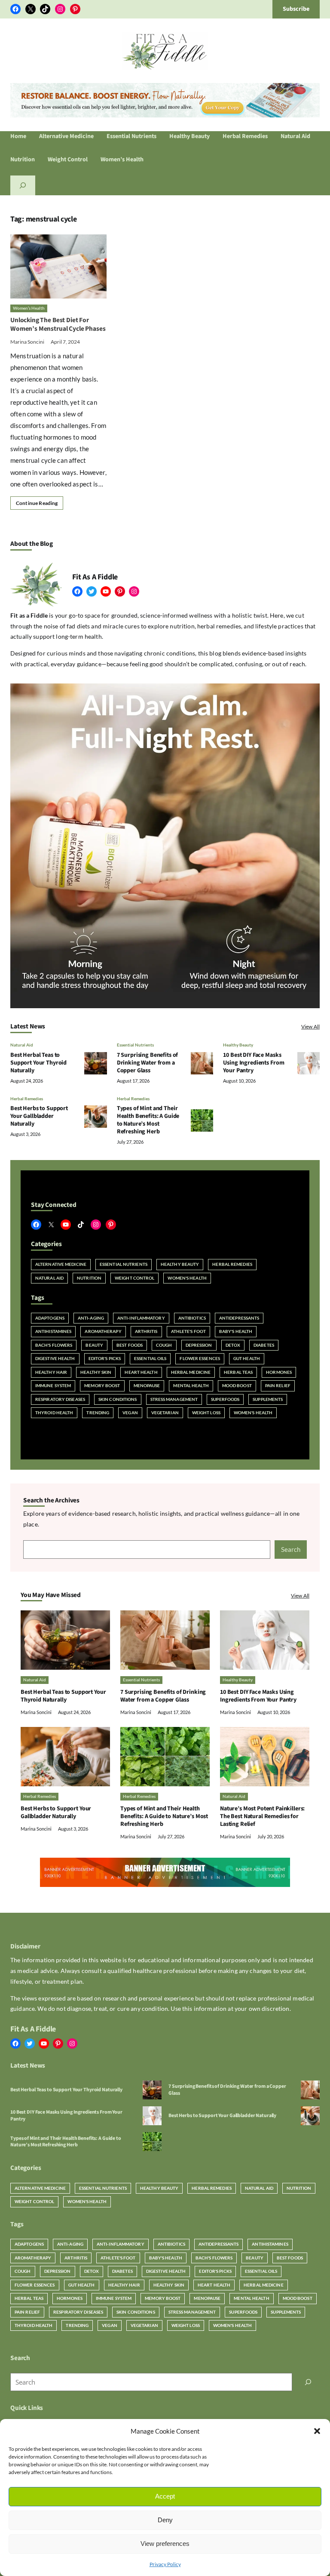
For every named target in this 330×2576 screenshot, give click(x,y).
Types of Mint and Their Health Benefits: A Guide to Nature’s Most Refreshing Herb (148, 1120)
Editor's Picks (105, 1358)
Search (291, 1549)
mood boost (237, 1385)
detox (233, 1345)
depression (199, 1345)
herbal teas (238, 1372)
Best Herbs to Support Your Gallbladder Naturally (39, 1116)
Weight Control (134, 1278)
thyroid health (54, 1413)
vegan (130, 1413)
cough (164, 1345)
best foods (130, 1345)
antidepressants (239, 1318)
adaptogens (50, 1318)
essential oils (150, 1358)
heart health (141, 1372)
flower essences (200, 1358)
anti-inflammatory (141, 1318)
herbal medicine (191, 1372)
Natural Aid (22, 1045)
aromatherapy (103, 1331)
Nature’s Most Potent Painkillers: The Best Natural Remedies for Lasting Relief (262, 1816)
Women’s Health (29, 308)
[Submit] (308, 2382)
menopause (147, 1385)
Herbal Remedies (27, 1099)
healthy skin (96, 1372)
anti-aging (91, 1318)
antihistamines (53, 1331)
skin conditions (118, 1399)
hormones (279, 1372)
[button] (317, 2431)
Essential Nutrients (135, 1045)
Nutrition (89, 1278)
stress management (174, 1399)
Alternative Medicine (61, 1264)
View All (310, 1026)
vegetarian (165, 1413)
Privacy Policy (165, 2564)
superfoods (225, 1399)
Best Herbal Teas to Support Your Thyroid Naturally (38, 1063)
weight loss (206, 1413)
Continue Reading (37, 503)
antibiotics (192, 1318)
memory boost (102, 1385)
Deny (165, 2520)
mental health (191, 1385)
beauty (94, 1345)
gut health (247, 1358)
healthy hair (51, 1372)
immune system (53, 1385)
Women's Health (187, 1278)
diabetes (264, 1345)
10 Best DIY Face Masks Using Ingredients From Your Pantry (254, 1063)
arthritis (146, 1331)
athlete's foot (188, 1331)
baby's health (236, 1331)
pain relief (278, 1385)
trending (98, 1413)
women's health (253, 1413)
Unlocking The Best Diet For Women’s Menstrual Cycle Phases (58, 324)
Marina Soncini (27, 342)
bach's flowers (54, 1345)
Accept (165, 2496)
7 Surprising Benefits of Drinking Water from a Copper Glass (148, 1063)
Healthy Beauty (238, 1045)
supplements (268, 1399)
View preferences (165, 2544)
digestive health (55, 1358)
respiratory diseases (60, 1399)
